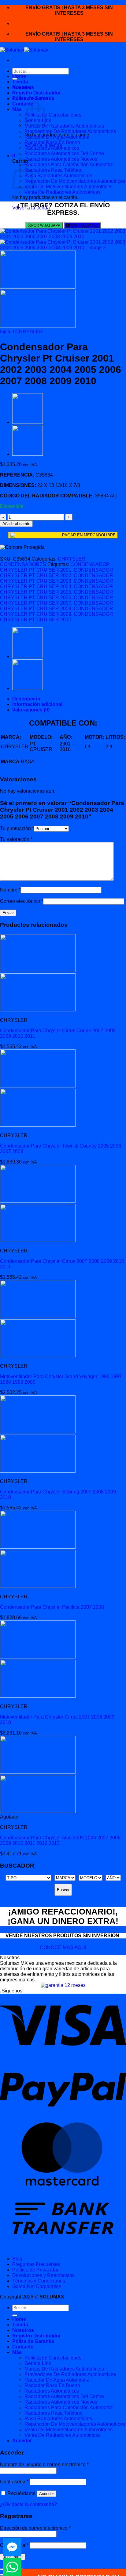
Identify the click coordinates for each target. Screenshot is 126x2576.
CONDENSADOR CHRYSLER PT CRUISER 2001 (55, 567)
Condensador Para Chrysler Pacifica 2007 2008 (52, 1607)
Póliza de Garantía (33, 98)
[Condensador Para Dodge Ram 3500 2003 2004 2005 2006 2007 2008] (28, 454)
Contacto (23, 104)
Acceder (46, 2494)
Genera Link (38, 2363)
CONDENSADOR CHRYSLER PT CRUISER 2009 (57, 611)
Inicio (6, 332)
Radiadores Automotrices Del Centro (64, 153)
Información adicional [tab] (37, 704)
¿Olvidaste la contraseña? (28, 2504)
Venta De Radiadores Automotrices (63, 192)
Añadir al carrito (16, 524)
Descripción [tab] (26, 699)
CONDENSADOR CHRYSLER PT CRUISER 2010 (57, 617)
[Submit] (15, 2315)
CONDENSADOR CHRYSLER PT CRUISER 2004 (57, 584)
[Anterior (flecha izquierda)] (2, 2575)
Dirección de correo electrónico (35, 2528)
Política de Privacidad (36, 2270)
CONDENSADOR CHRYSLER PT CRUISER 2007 (57, 600)
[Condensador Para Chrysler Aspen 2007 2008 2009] (28, 422)
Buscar (63, 1890)
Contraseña (14, 2482)
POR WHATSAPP (46, 225)
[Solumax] (24, 50)
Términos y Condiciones (39, 2281)
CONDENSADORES (23, 564)
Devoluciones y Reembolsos (43, 2275)
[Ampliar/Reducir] (2, 2569)
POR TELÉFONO (84, 225)
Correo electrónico (22, 901)
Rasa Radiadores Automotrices (58, 176)
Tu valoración (16, 839)
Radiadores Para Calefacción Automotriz (69, 165)
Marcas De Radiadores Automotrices (64, 126)
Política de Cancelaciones (53, 115)
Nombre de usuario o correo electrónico (44, 2465)
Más (17, 109)
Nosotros (23, 87)
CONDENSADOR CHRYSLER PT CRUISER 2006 (57, 595)
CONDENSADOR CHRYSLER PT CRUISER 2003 (57, 578)
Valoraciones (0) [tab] (31, 710)
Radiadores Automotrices (52, 148)
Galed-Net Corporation (37, 2286)
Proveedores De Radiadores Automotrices (70, 131)
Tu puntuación (17, 828)
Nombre (10, 890)
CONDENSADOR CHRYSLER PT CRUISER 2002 (57, 573)
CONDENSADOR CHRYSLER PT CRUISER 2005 (57, 589)
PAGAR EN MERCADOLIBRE (89, 535)
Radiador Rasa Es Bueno (52, 142)
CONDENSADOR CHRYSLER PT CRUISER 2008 (57, 606)
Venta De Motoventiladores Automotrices (69, 187)
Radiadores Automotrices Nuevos (61, 159)
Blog (17, 2259)
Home (19, 76)
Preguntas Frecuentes (36, 2264)
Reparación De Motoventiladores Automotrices (75, 181)
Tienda (20, 82)
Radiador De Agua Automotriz (57, 137)
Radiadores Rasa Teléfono (54, 170)
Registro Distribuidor (37, 93)
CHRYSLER (29, 332)
